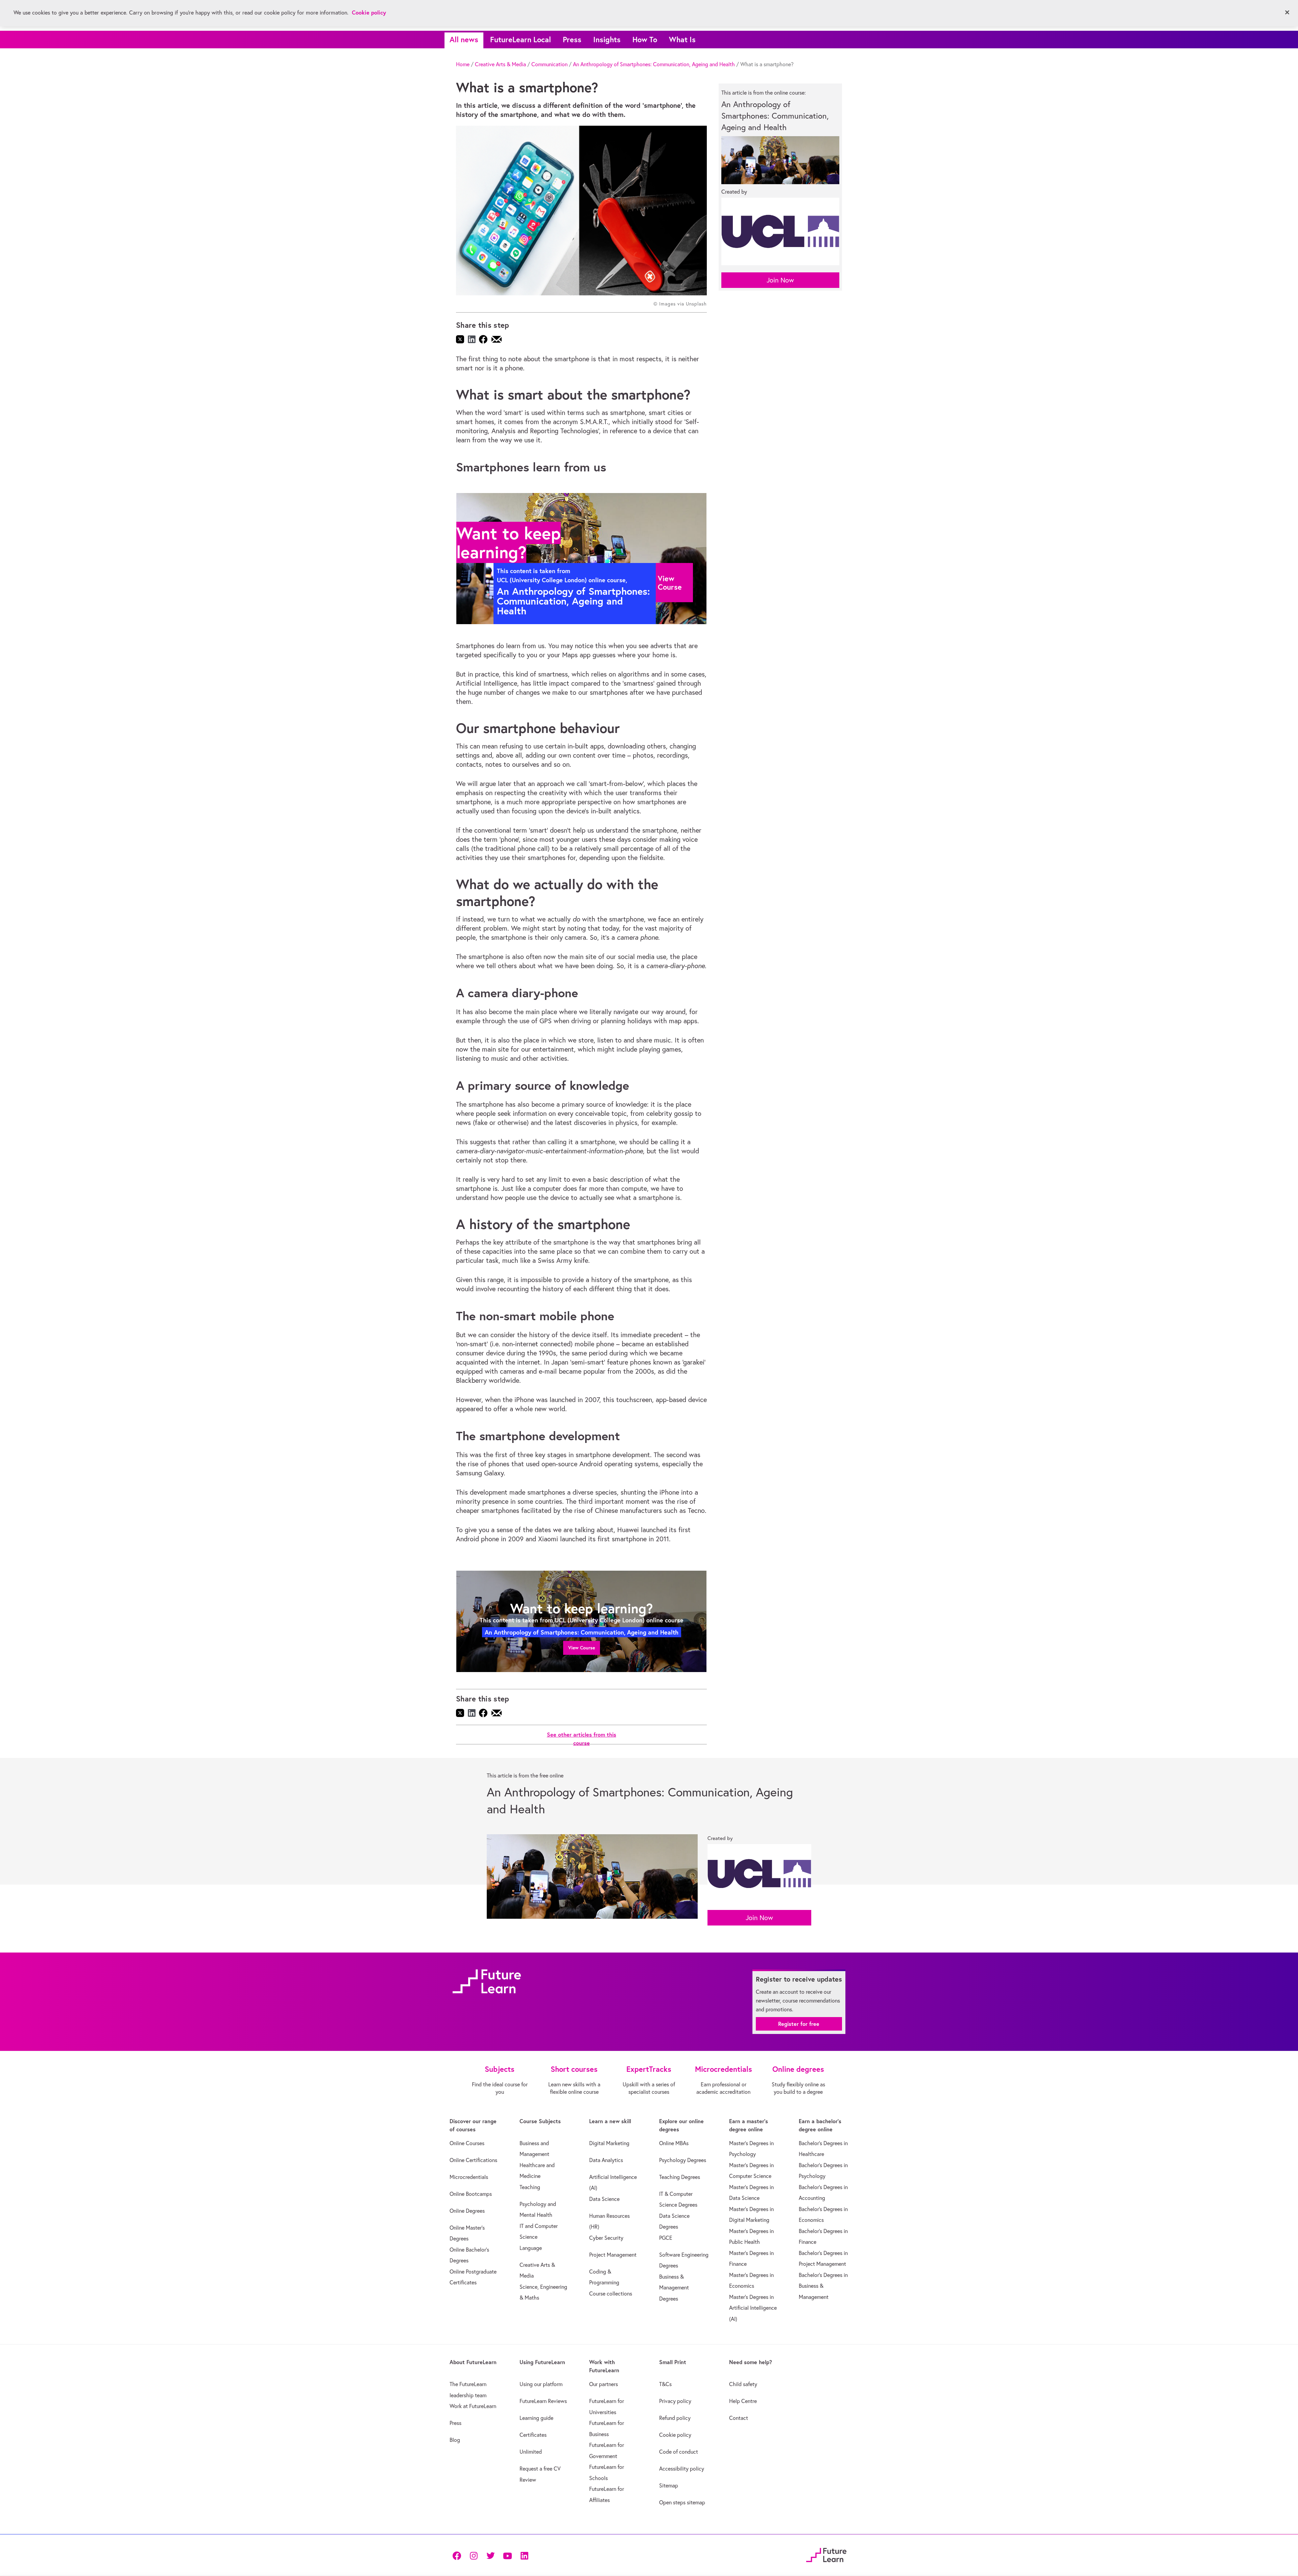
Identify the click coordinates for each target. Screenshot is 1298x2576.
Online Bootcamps (471, 2194)
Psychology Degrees (683, 2160)
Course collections (611, 2293)
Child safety (743, 2384)
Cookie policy (675, 2435)
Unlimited (531, 2452)
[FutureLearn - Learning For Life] (826, 2554)
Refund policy (675, 2418)
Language (531, 2248)
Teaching (530, 2187)
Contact (739, 2418)
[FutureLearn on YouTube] (507, 2555)
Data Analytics (606, 2160)
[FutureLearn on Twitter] (490, 2555)
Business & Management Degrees (674, 2288)
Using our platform (541, 2384)
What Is (682, 39)
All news (464, 39)
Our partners (604, 2384)
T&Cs (665, 2384)
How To (645, 39)
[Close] (1287, 13)
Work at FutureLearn (473, 2406)
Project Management (613, 2255)
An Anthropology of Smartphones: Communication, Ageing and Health (654, 64)
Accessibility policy (682, 2469)
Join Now (780, 280)
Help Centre (743, 2401)
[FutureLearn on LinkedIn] (524, 2555)
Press (572, 39)
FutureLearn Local (521, 39)
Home (463, 64)
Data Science (604, 2199)
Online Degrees (467, 2211)
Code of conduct (679, 2452)
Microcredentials (469, 2177)
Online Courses (467, 2143)
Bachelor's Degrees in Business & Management (823, 2286)
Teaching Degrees (680, 2177)
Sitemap (669, 2485)
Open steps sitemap (682, 2502)
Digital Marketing (609, 2143)
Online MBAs (674, 2143)
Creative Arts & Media (500, 64)
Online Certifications (473, 2160)
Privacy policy (675, 2401)
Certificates (533, 2435)
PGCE (666, 2238)
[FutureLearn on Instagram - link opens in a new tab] (474, 2555)
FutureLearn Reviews (543, 2401)
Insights (607, 39)
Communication (549, 64)
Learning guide (536, 2418)
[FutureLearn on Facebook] (458, 2555)
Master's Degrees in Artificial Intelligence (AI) (753, 2308)
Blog (455, 2440)
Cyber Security (606, 2238)
